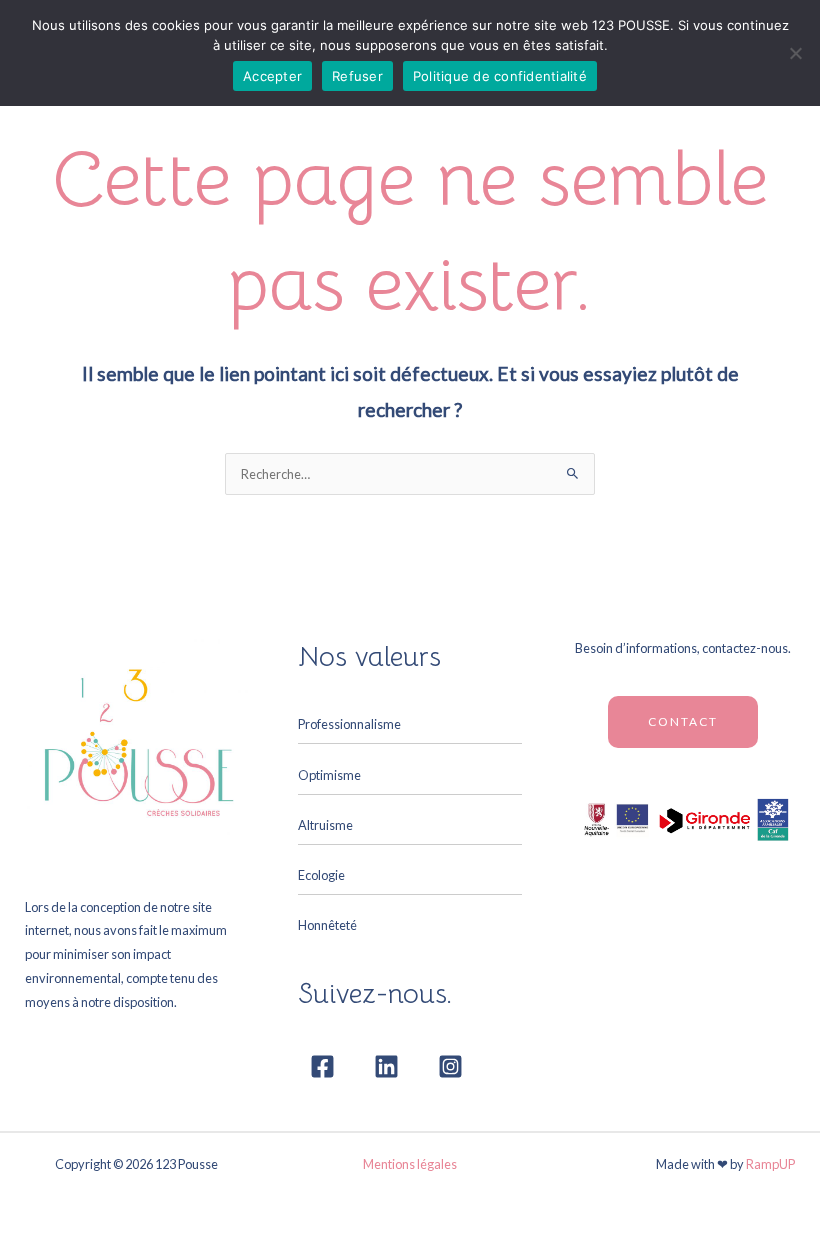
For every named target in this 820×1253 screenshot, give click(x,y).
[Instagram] (450, 1066)
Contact (683, 721)
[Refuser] (795, 53)
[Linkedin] (386, 1066)
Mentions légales (410, 1164)
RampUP (770, 1164)
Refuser (357, 76)
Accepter (272, 76)
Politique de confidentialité (500, 76)
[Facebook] (322, 1066)
